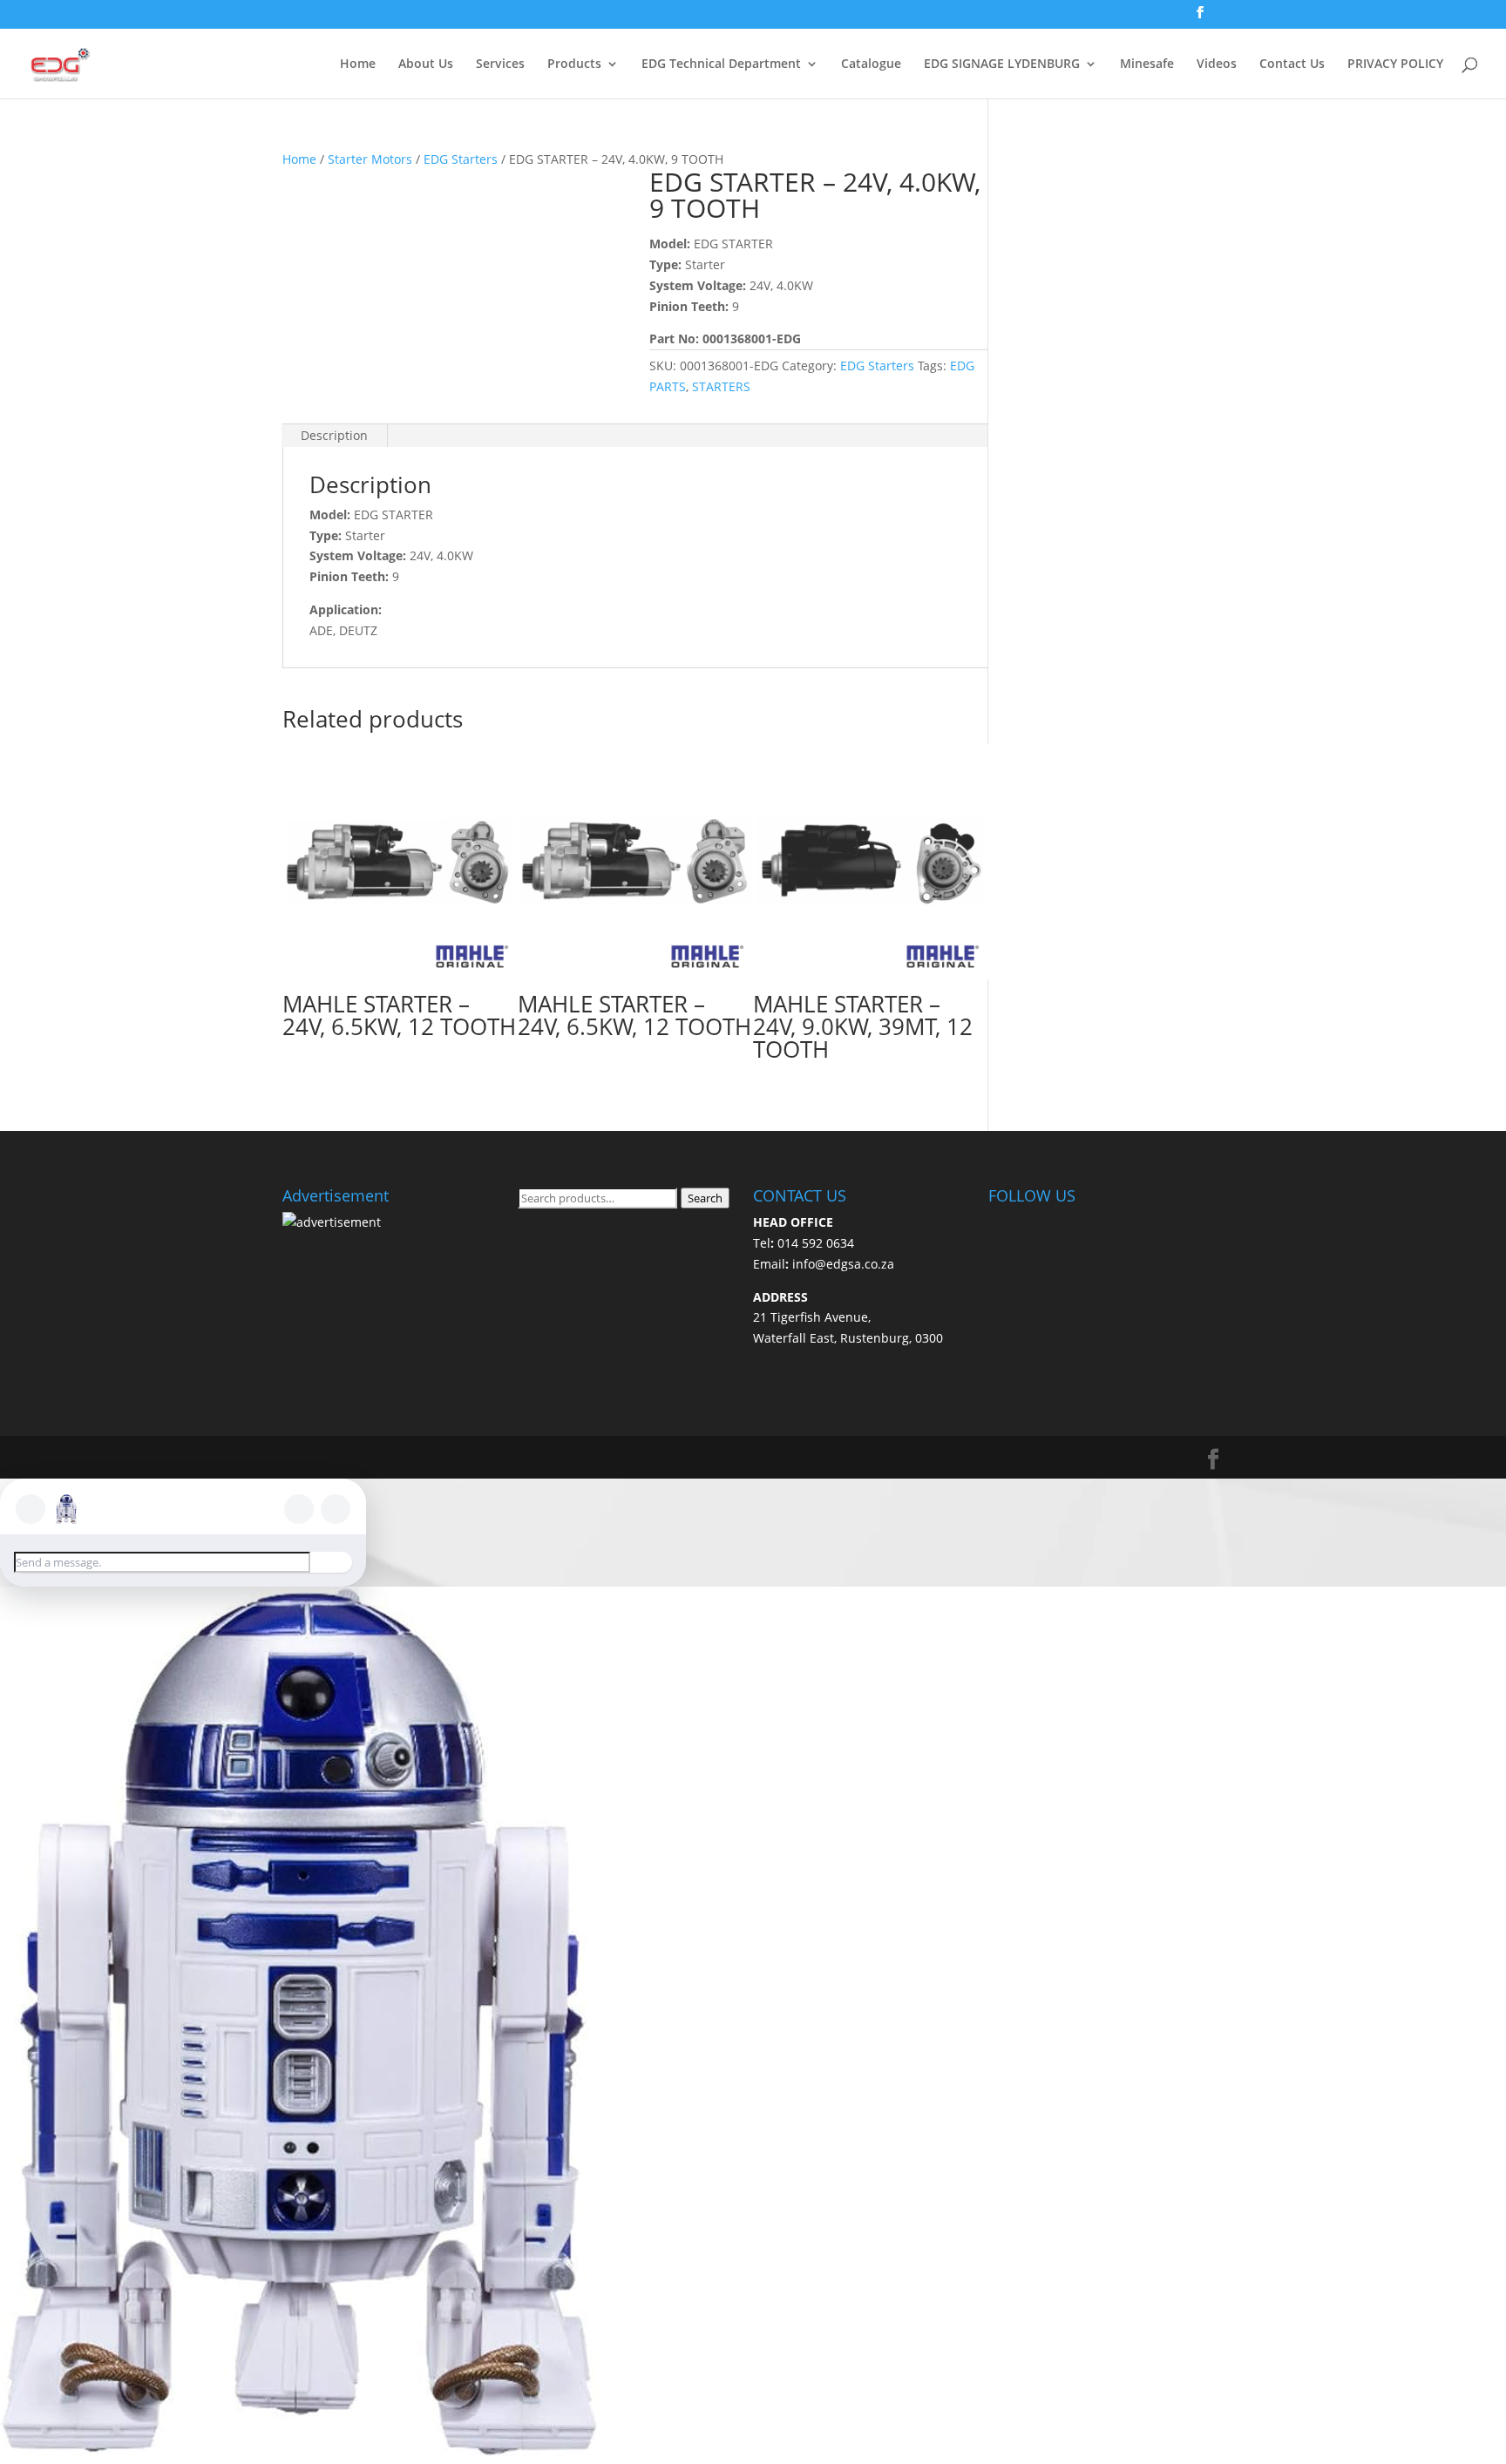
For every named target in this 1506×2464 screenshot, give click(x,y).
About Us (426, 64)
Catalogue (871, 64)
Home (358, 64)
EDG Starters (461, 159)
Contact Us (1292, 64)
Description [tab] (334, 435)
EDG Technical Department (721, 64)
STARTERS (721, 386)
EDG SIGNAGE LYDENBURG (1002, 64)
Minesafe (1147, 64)
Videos (1217, 64)
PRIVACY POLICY (1395, 64)
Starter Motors (370, 159)
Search (705, 1198)
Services (500, 64)
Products (574, 64)
